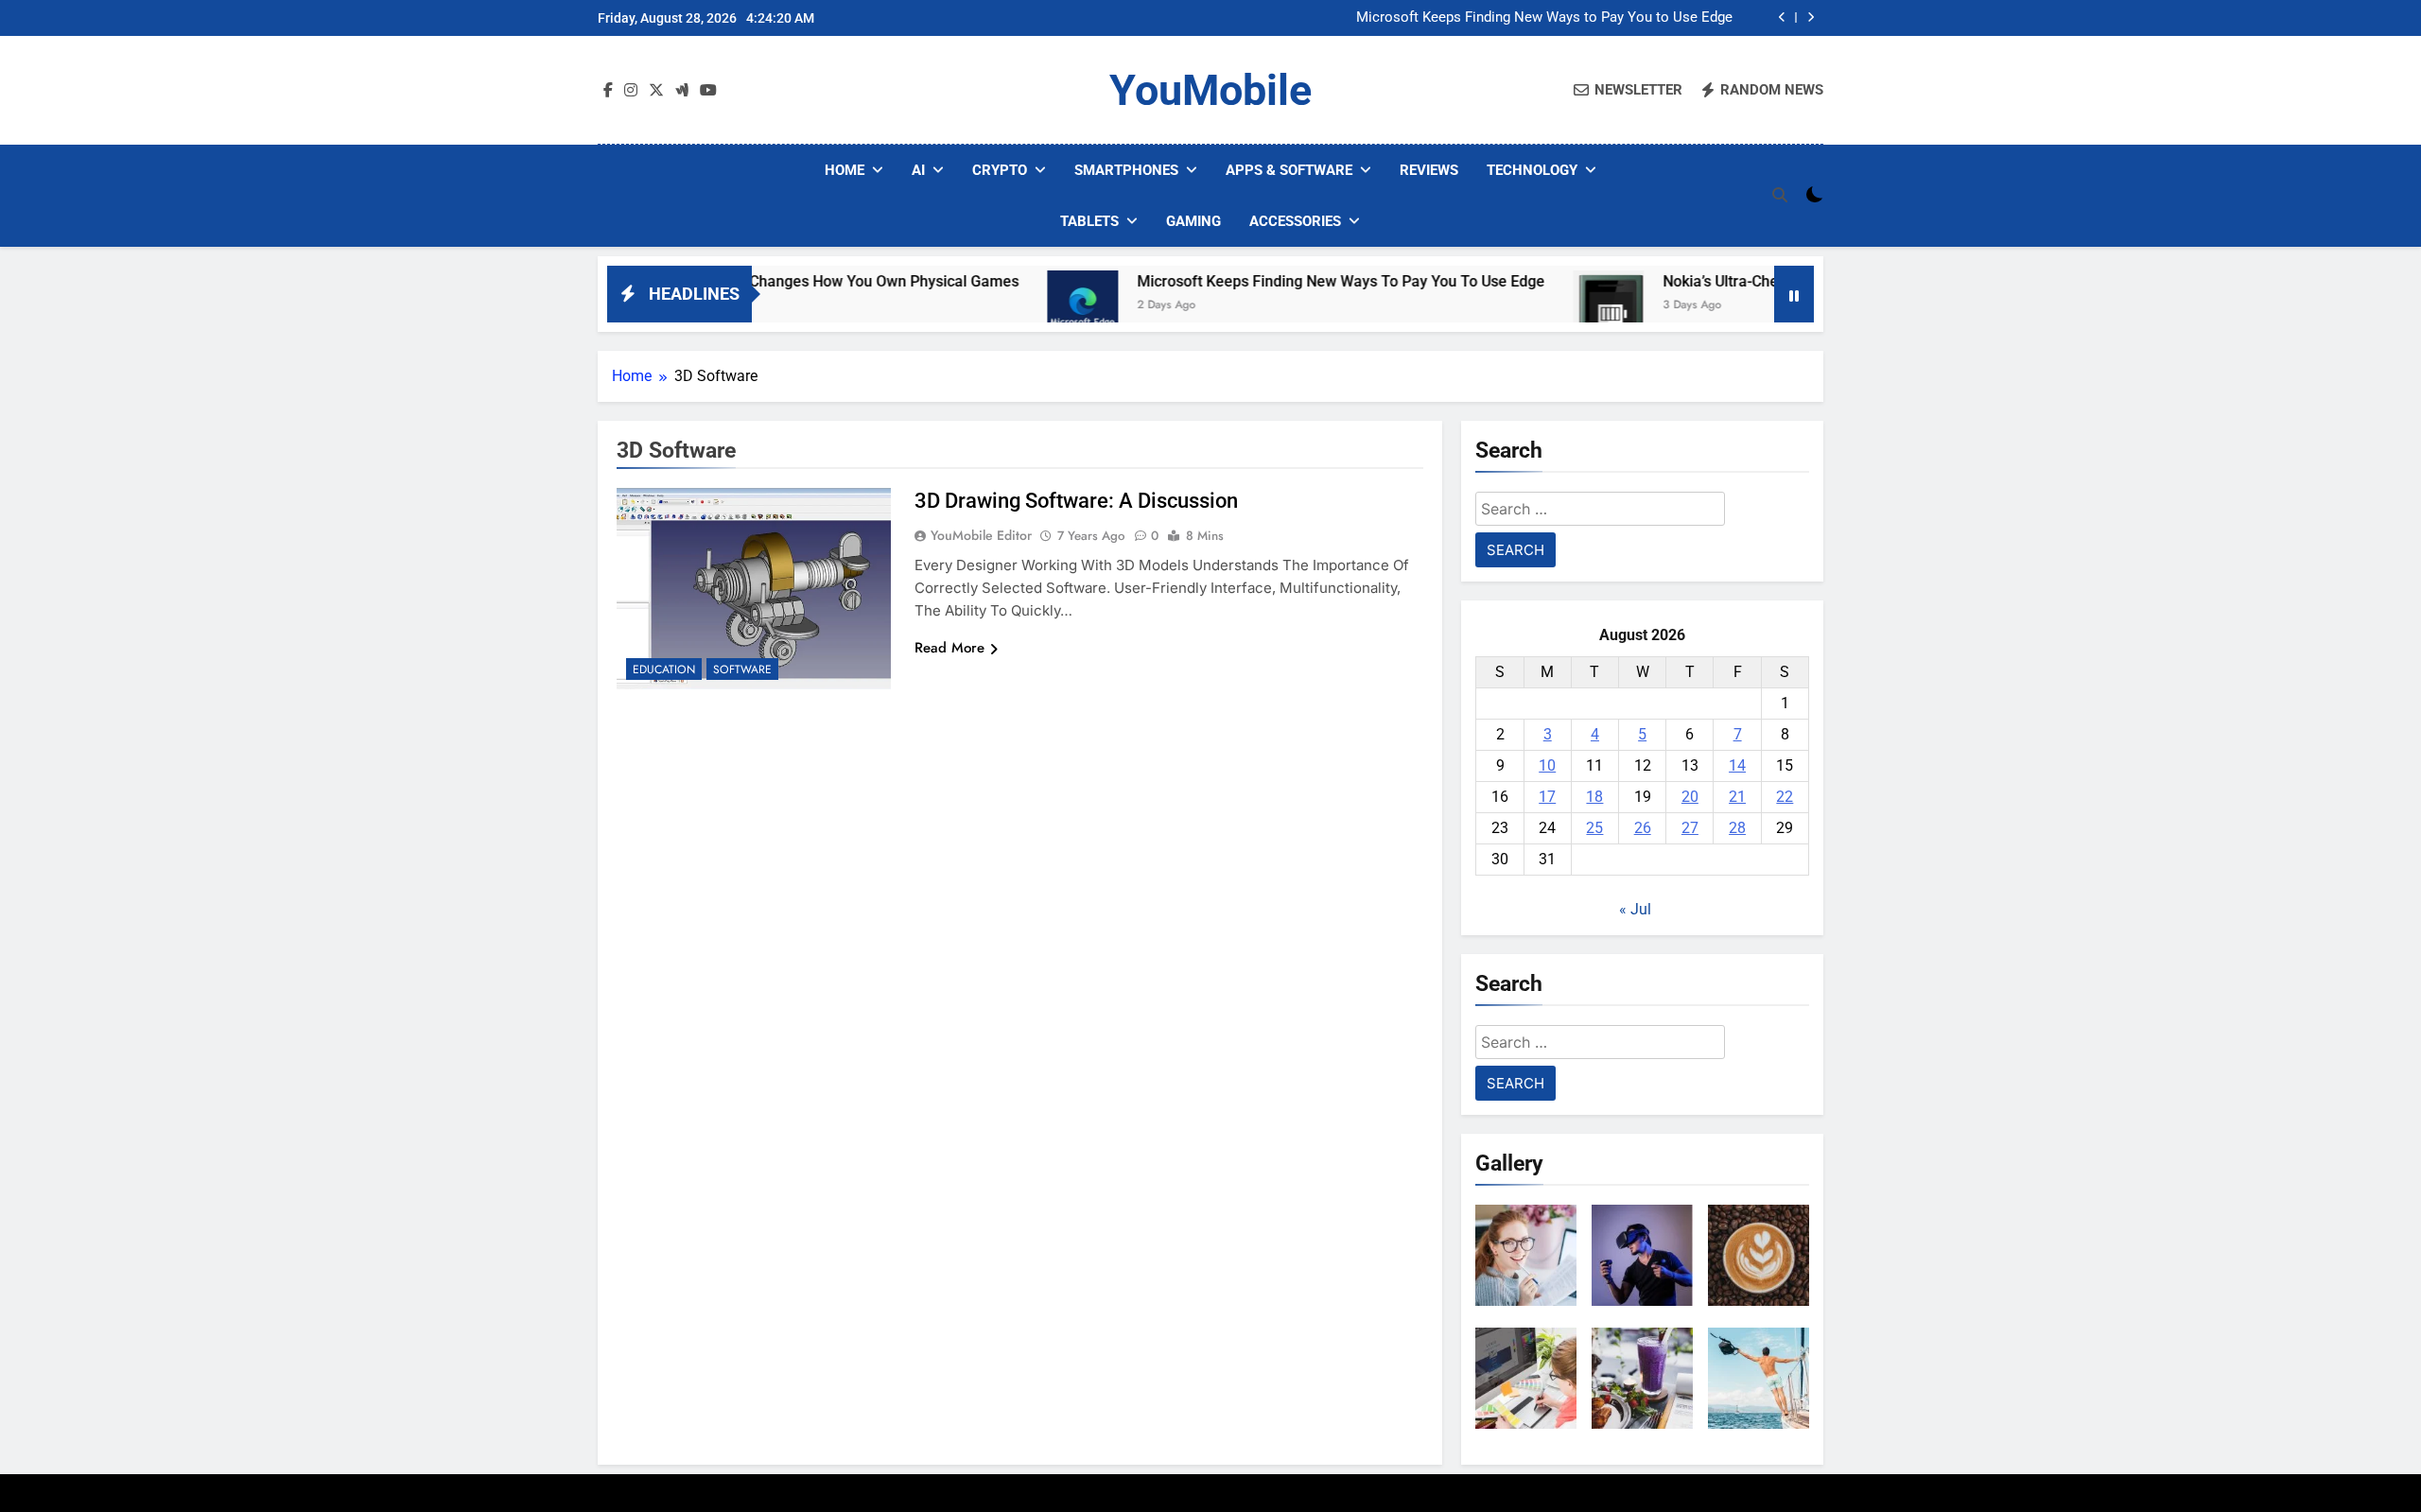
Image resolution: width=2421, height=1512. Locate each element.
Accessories (1295, 221)
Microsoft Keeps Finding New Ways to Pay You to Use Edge (1544, 18)
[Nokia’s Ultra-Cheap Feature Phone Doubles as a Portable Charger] (1540, 306)
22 (1785, 797)
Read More (949, 648)
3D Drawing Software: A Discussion (1076, 501)
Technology (1532, 170)
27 (1690, 828)
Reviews (1429, 170)
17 (1547, 797)
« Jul (1635, 909)
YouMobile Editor (981, 535)
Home (845, 170)
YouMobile (1210, 90)
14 (1737, 765)
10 (1547, 765)
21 (1737, 797)
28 (1737, 828)
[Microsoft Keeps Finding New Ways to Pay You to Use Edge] (1014, 306)
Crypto (1000, 170)
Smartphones (1126, 170)
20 (1690, 797)
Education (664, 669)
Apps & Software (1289, 170)
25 (1594, 828)
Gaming (1193, 221)
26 (1643, 828)
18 (1594, 797)
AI (918, 170)
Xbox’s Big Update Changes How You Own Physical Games (753, 281)
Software (742, 669)
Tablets (1089, 221)
